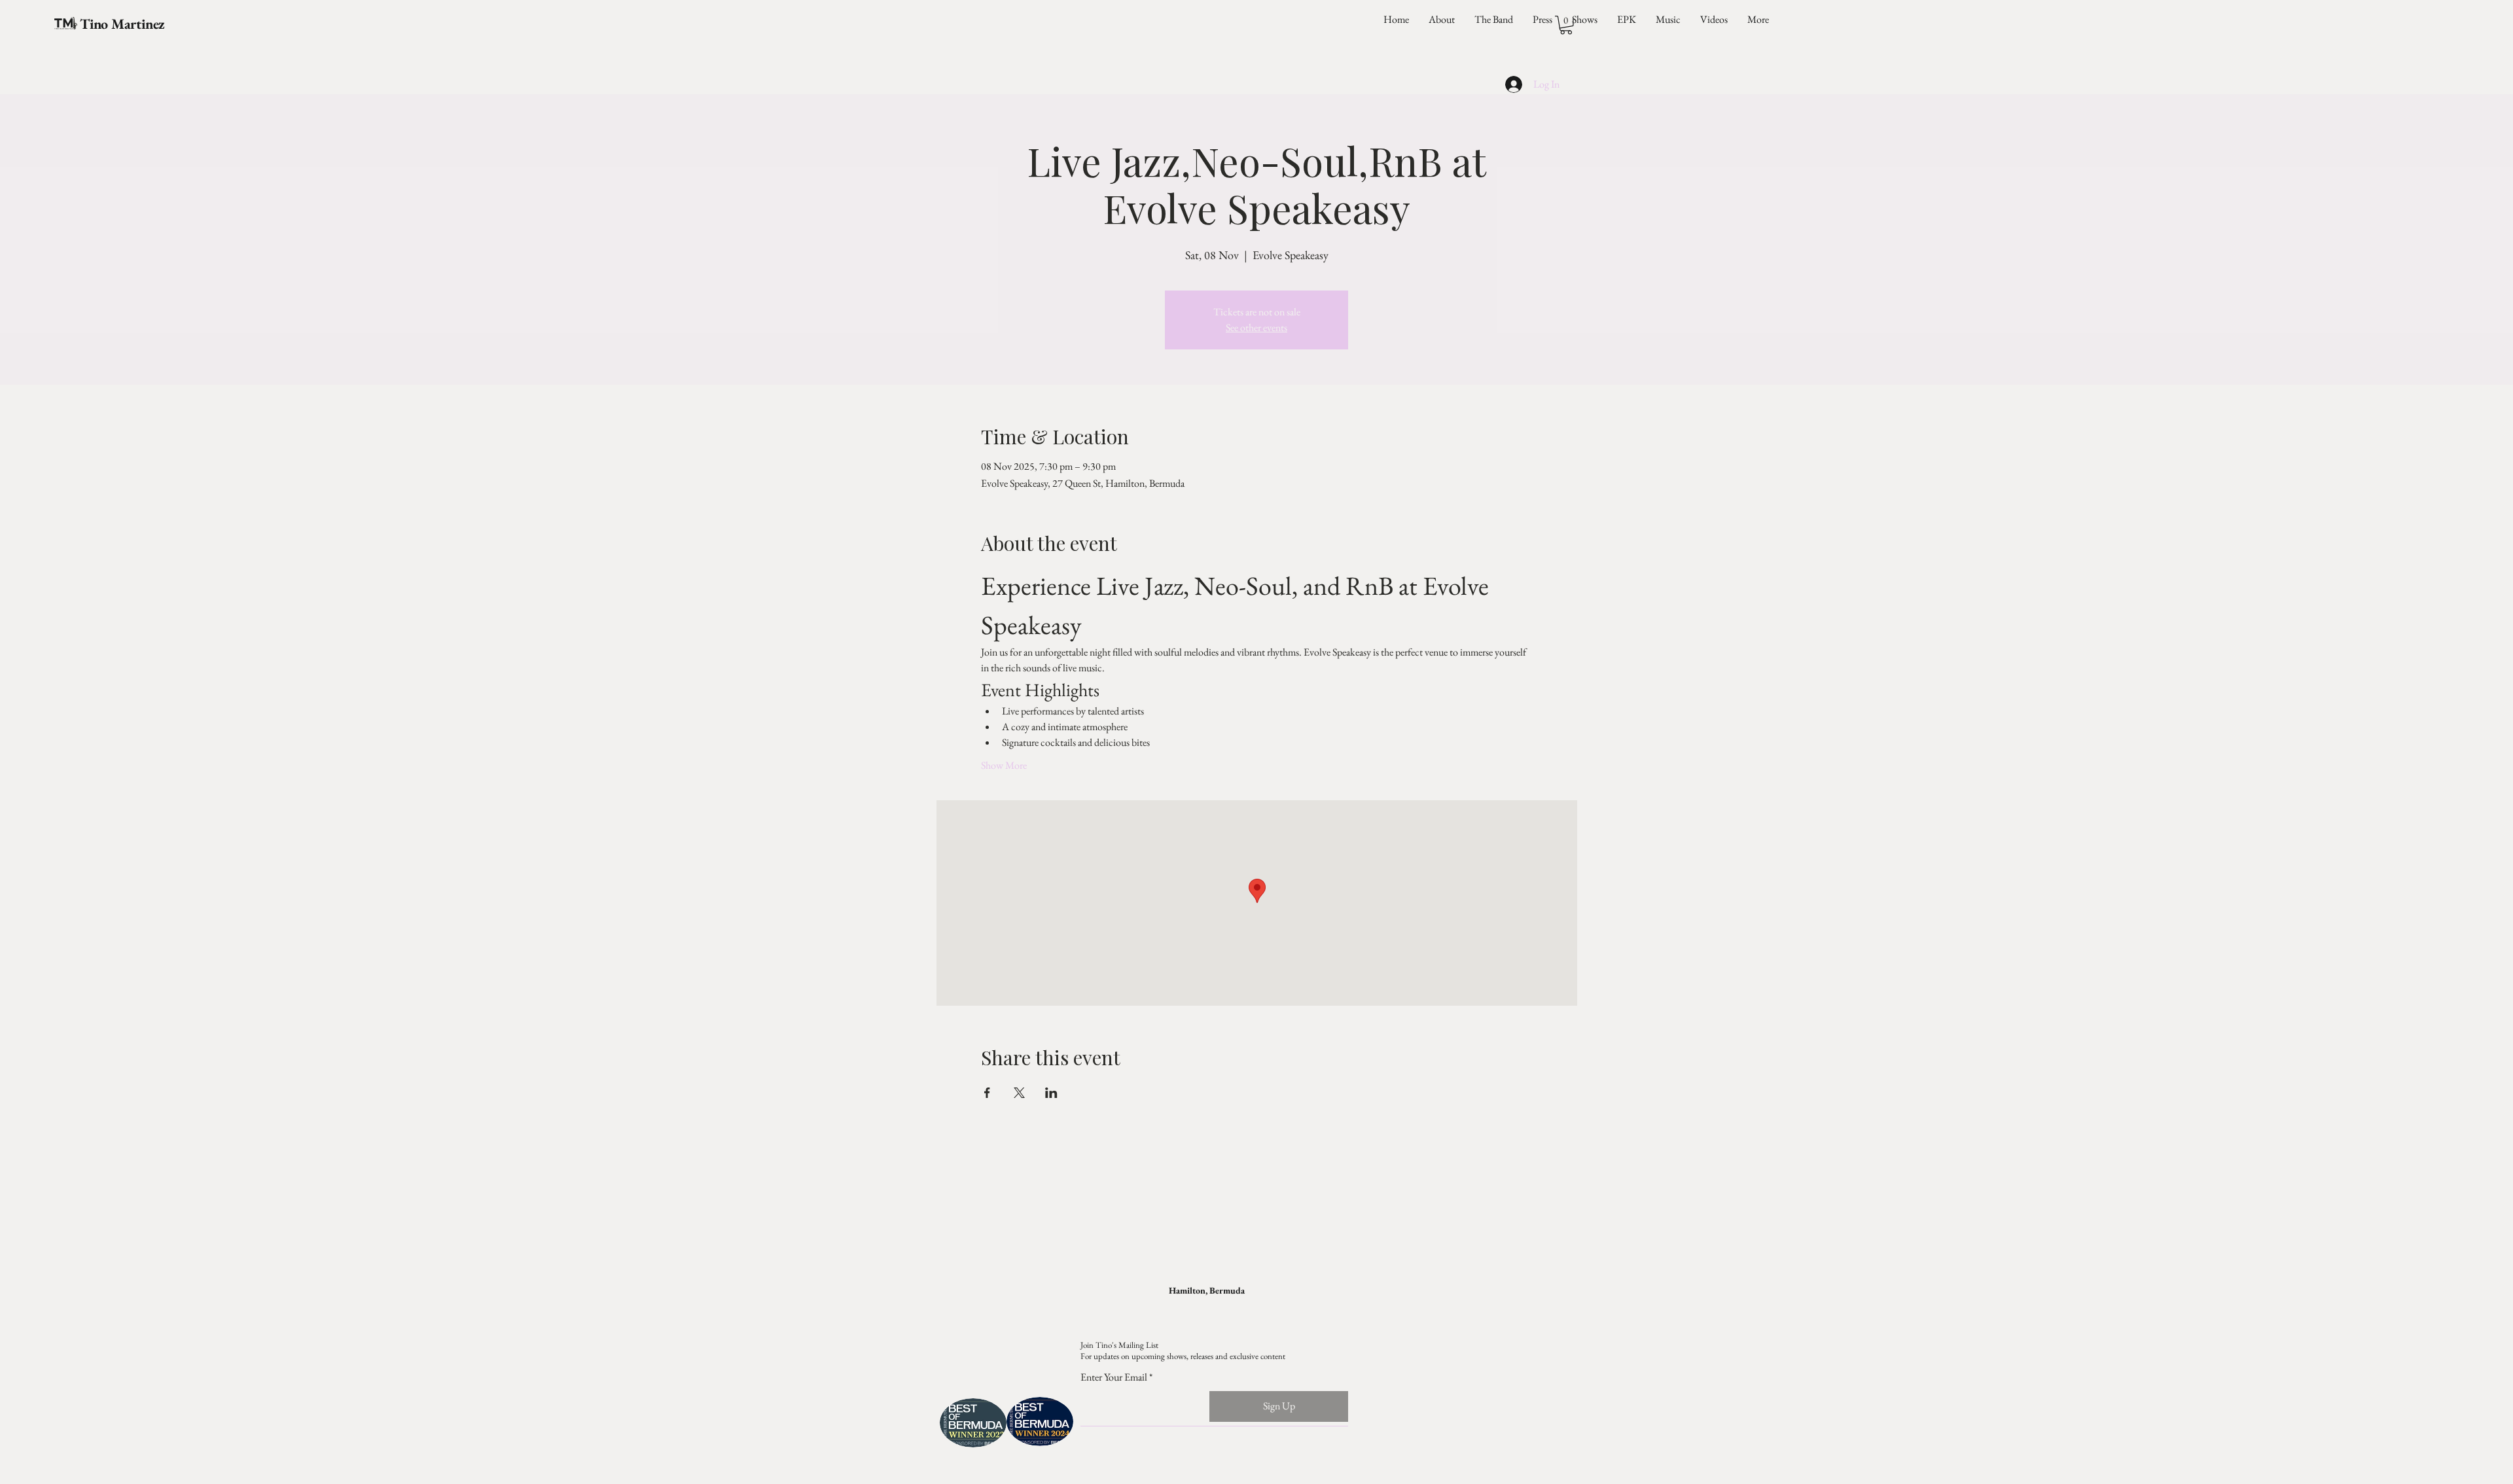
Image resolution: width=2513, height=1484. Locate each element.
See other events (1256, 327)
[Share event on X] (1019, 1093)
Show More (1004, 765)
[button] (1566, 25)
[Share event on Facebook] (987, 1093)
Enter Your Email (1114, 1377)
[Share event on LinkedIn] (1051, 1093)
